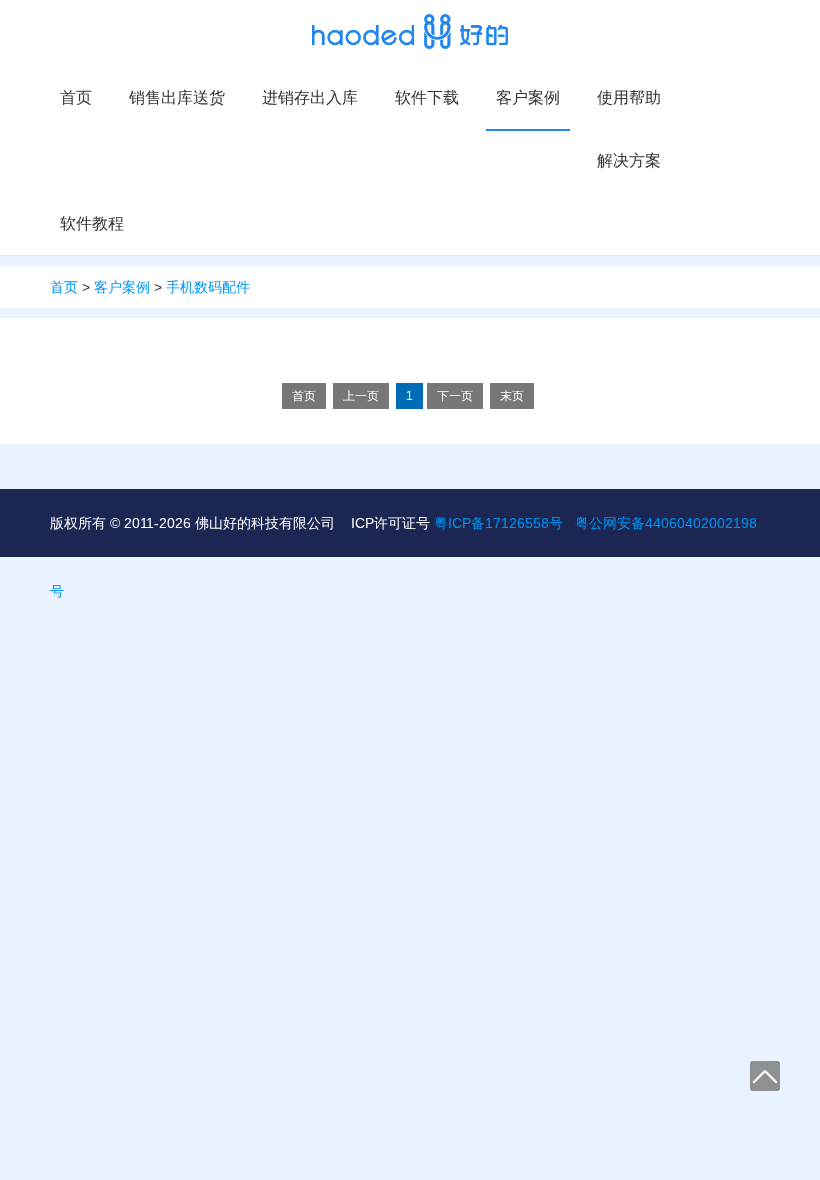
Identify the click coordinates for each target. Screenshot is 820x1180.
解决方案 (629, 160)
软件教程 (92, 223)
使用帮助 (629, 97)
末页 (512, 396)
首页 (76, 97)
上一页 (361, 396)
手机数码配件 (208, 287)
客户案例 (528, 97)
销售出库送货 (177, 97)
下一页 (455, 396)
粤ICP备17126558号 (498, 523)
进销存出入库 (310, 97)
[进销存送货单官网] (410, 31)
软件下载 (427, 97)
